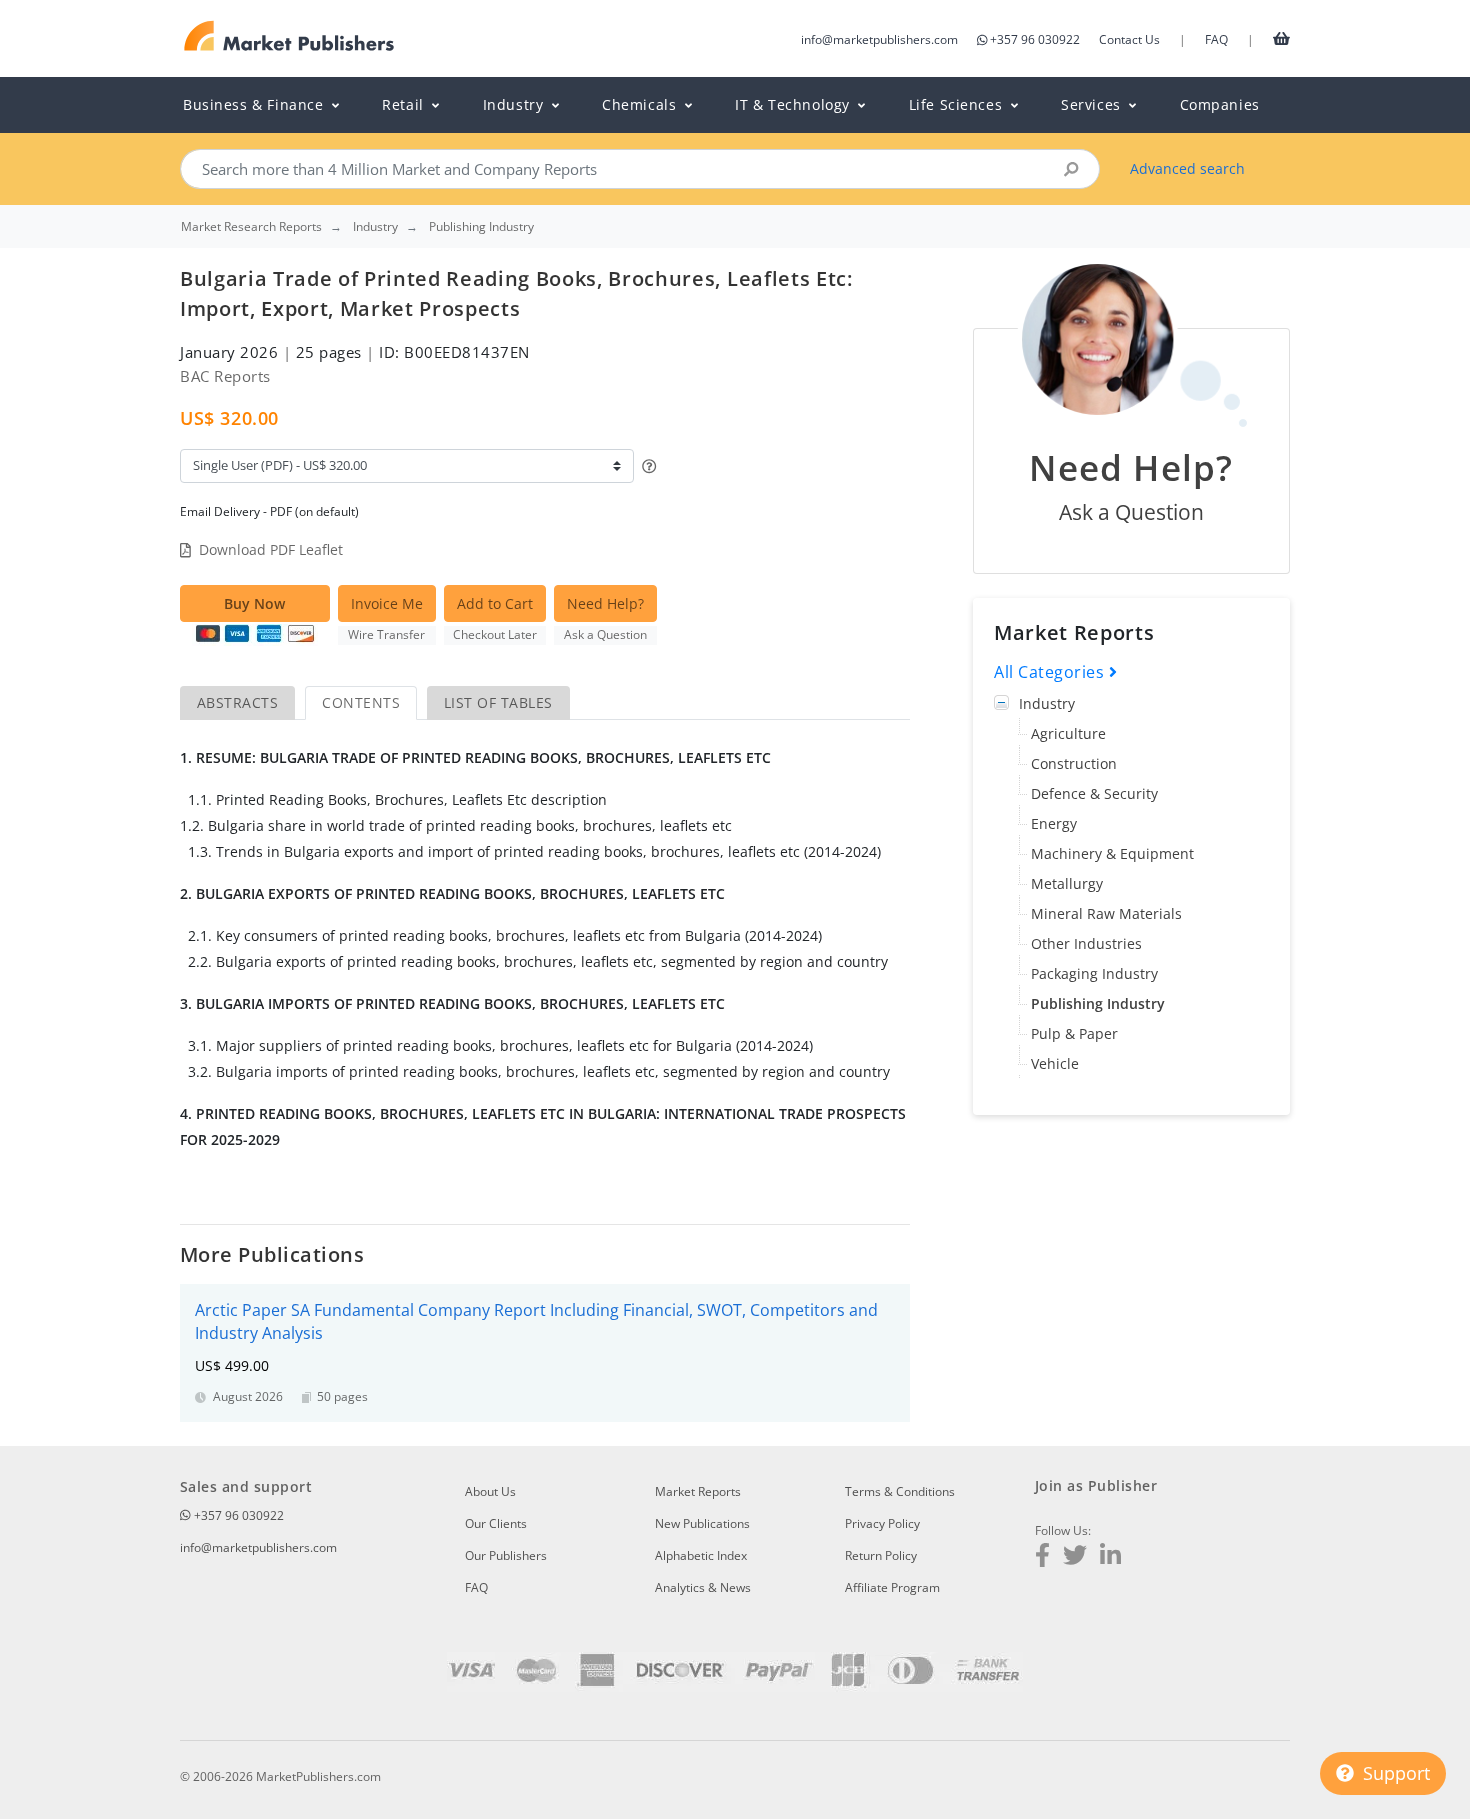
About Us (490, 1491)
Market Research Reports (251, 227)
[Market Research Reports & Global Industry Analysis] (289, 36)
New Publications (702, 1523)
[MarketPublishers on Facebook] (1042, 1557)
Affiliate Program (892, 1587)
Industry (1047, 703)
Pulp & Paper (1074, 1033)
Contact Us (1129, 39)
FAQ (1216, 39)
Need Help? (605, 603)
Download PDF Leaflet (271, 549)
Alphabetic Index (701, 1555)
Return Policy (881, 1555)
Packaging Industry (1094, 973)
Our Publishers (506, 1555)
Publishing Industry (1098, 1003)
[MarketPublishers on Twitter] (1075, 1557)
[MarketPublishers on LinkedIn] (1110, 1557)
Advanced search (1187, 168)
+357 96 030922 (1035, 39)
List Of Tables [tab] (498, 702)
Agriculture (1068, 733)
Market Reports (698, 1491)
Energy (1054, 823)
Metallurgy (1067, 883)
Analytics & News (703, 1587)
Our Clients (496, 1523)
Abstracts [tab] (237, 702)
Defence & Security (1094, 793)
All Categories (1051, 672)
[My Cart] (1281, 38)
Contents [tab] (361, 702)
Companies (1220, 104)
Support (1394, 1773)
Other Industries (1086, 943)
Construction (1074, 763)
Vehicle (1055, 1063)
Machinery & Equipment (1112, 853)
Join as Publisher (1096, 1485)
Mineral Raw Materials (1106, 913)
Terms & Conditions (900, 1491)
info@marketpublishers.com (879, 39)
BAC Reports (225, 376)
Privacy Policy (882, 1523)
